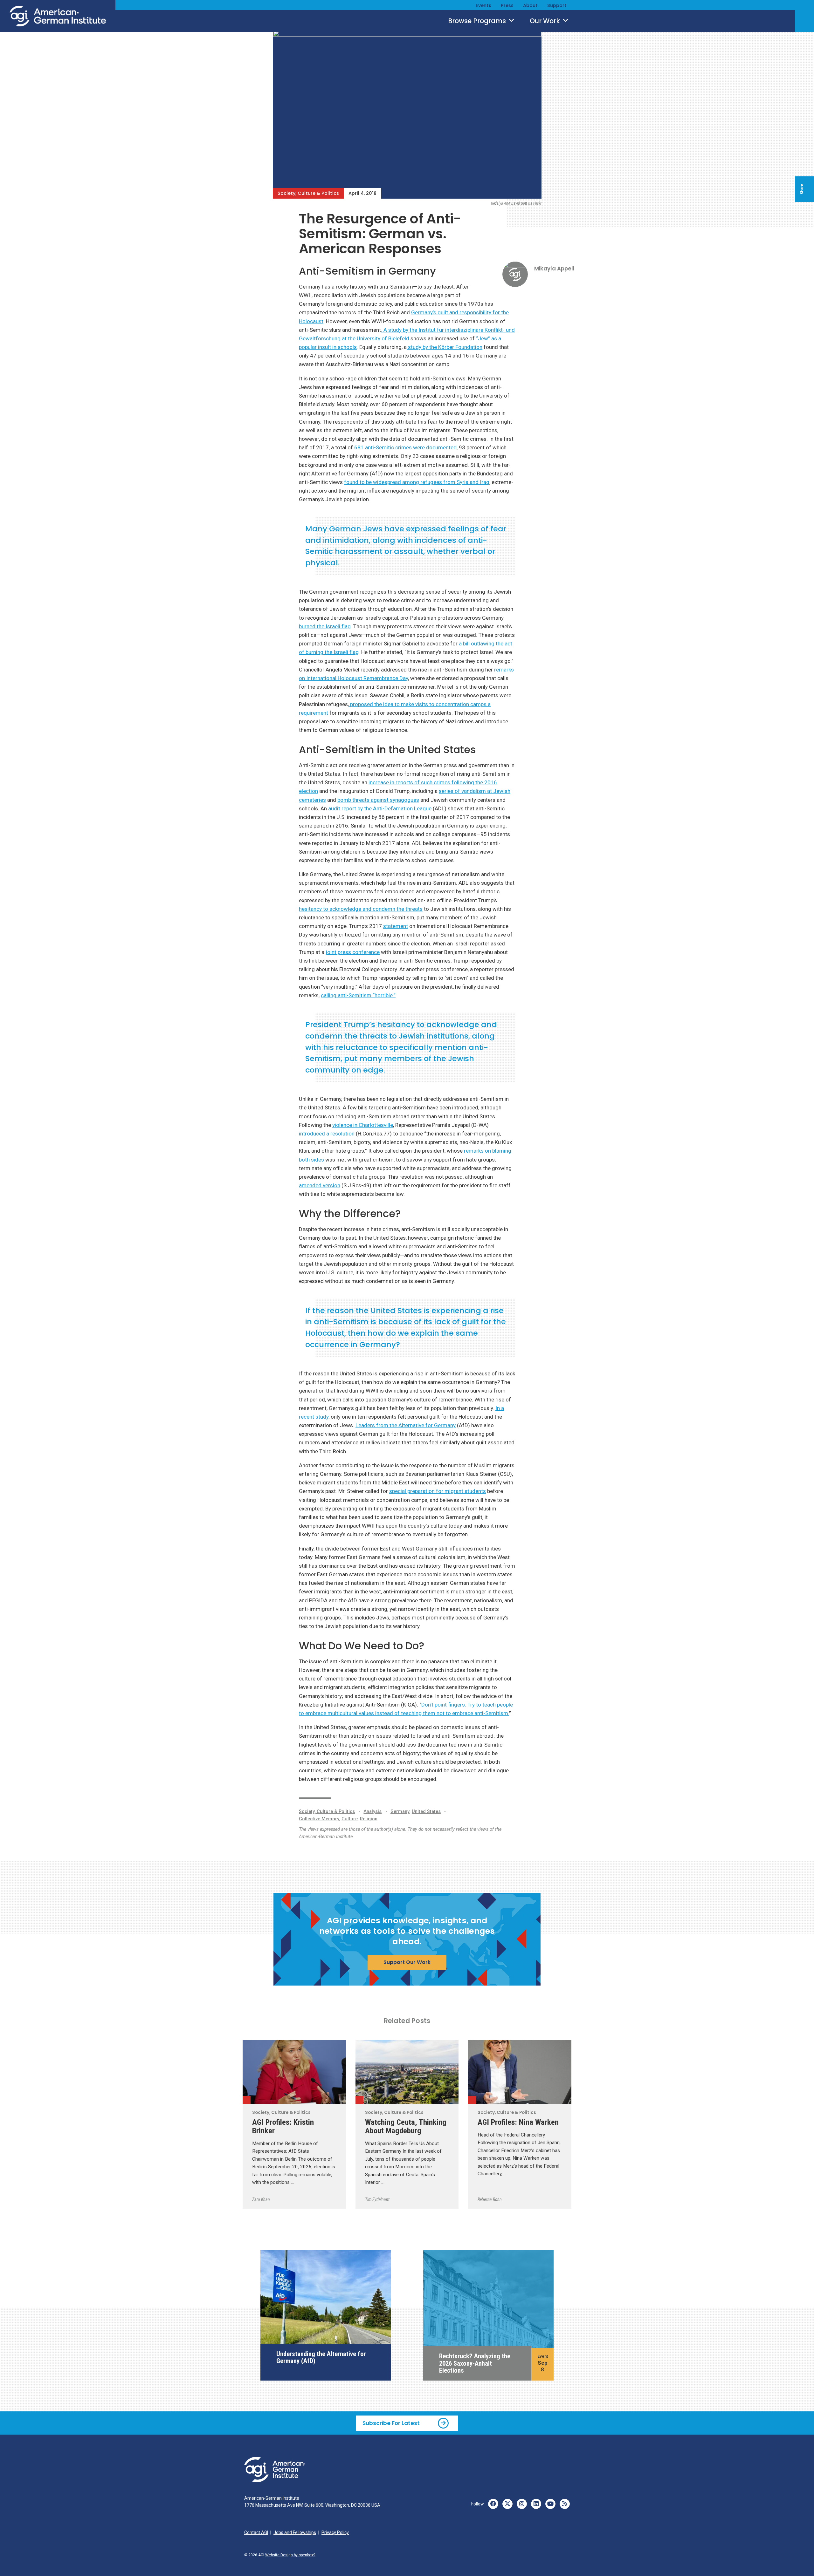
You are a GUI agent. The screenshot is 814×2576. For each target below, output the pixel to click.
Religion (369, 1819)
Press (507, 5)
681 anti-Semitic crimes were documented (405, 447)
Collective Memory (319, 1819)
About (530, 5)
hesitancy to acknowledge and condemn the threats (361, 909)
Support (557, 5)
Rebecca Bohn (490, 2199)
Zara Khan (261, 2199)
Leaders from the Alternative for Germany (406, 1425)
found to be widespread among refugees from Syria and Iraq (417, 482)
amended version (320, 1185)
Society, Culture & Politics (308, 193)
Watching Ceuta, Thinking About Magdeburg (406, 2126)
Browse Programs (478, 21)
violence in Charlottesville (363, 1125)
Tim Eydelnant (377, 2199)
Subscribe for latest (391, 2423)
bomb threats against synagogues (378, 800)
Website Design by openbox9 (290, 2555)
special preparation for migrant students (438, 1491)
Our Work (546, 21)
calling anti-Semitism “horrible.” (358, 995)
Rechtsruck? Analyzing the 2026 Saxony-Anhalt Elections (475, 2363)
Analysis (373, 1812)
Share (802, 189)
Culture (350, 1819)
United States (426, 1812)
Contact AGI (256, 2532)
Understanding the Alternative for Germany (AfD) (321, 2357)
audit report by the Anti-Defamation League (380, 808)
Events (483, 5)
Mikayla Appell (554, 269)
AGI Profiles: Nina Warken (518, 2122)
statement (396, 926)
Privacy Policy (335, 2532)
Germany (400, 1812)
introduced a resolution (327, 1134)
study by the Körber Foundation (445, 347)
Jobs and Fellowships (295, 2532)
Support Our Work (407, 1962)
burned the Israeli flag (325, 626)
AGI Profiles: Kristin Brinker (283, 2126)
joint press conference (353, 952)
